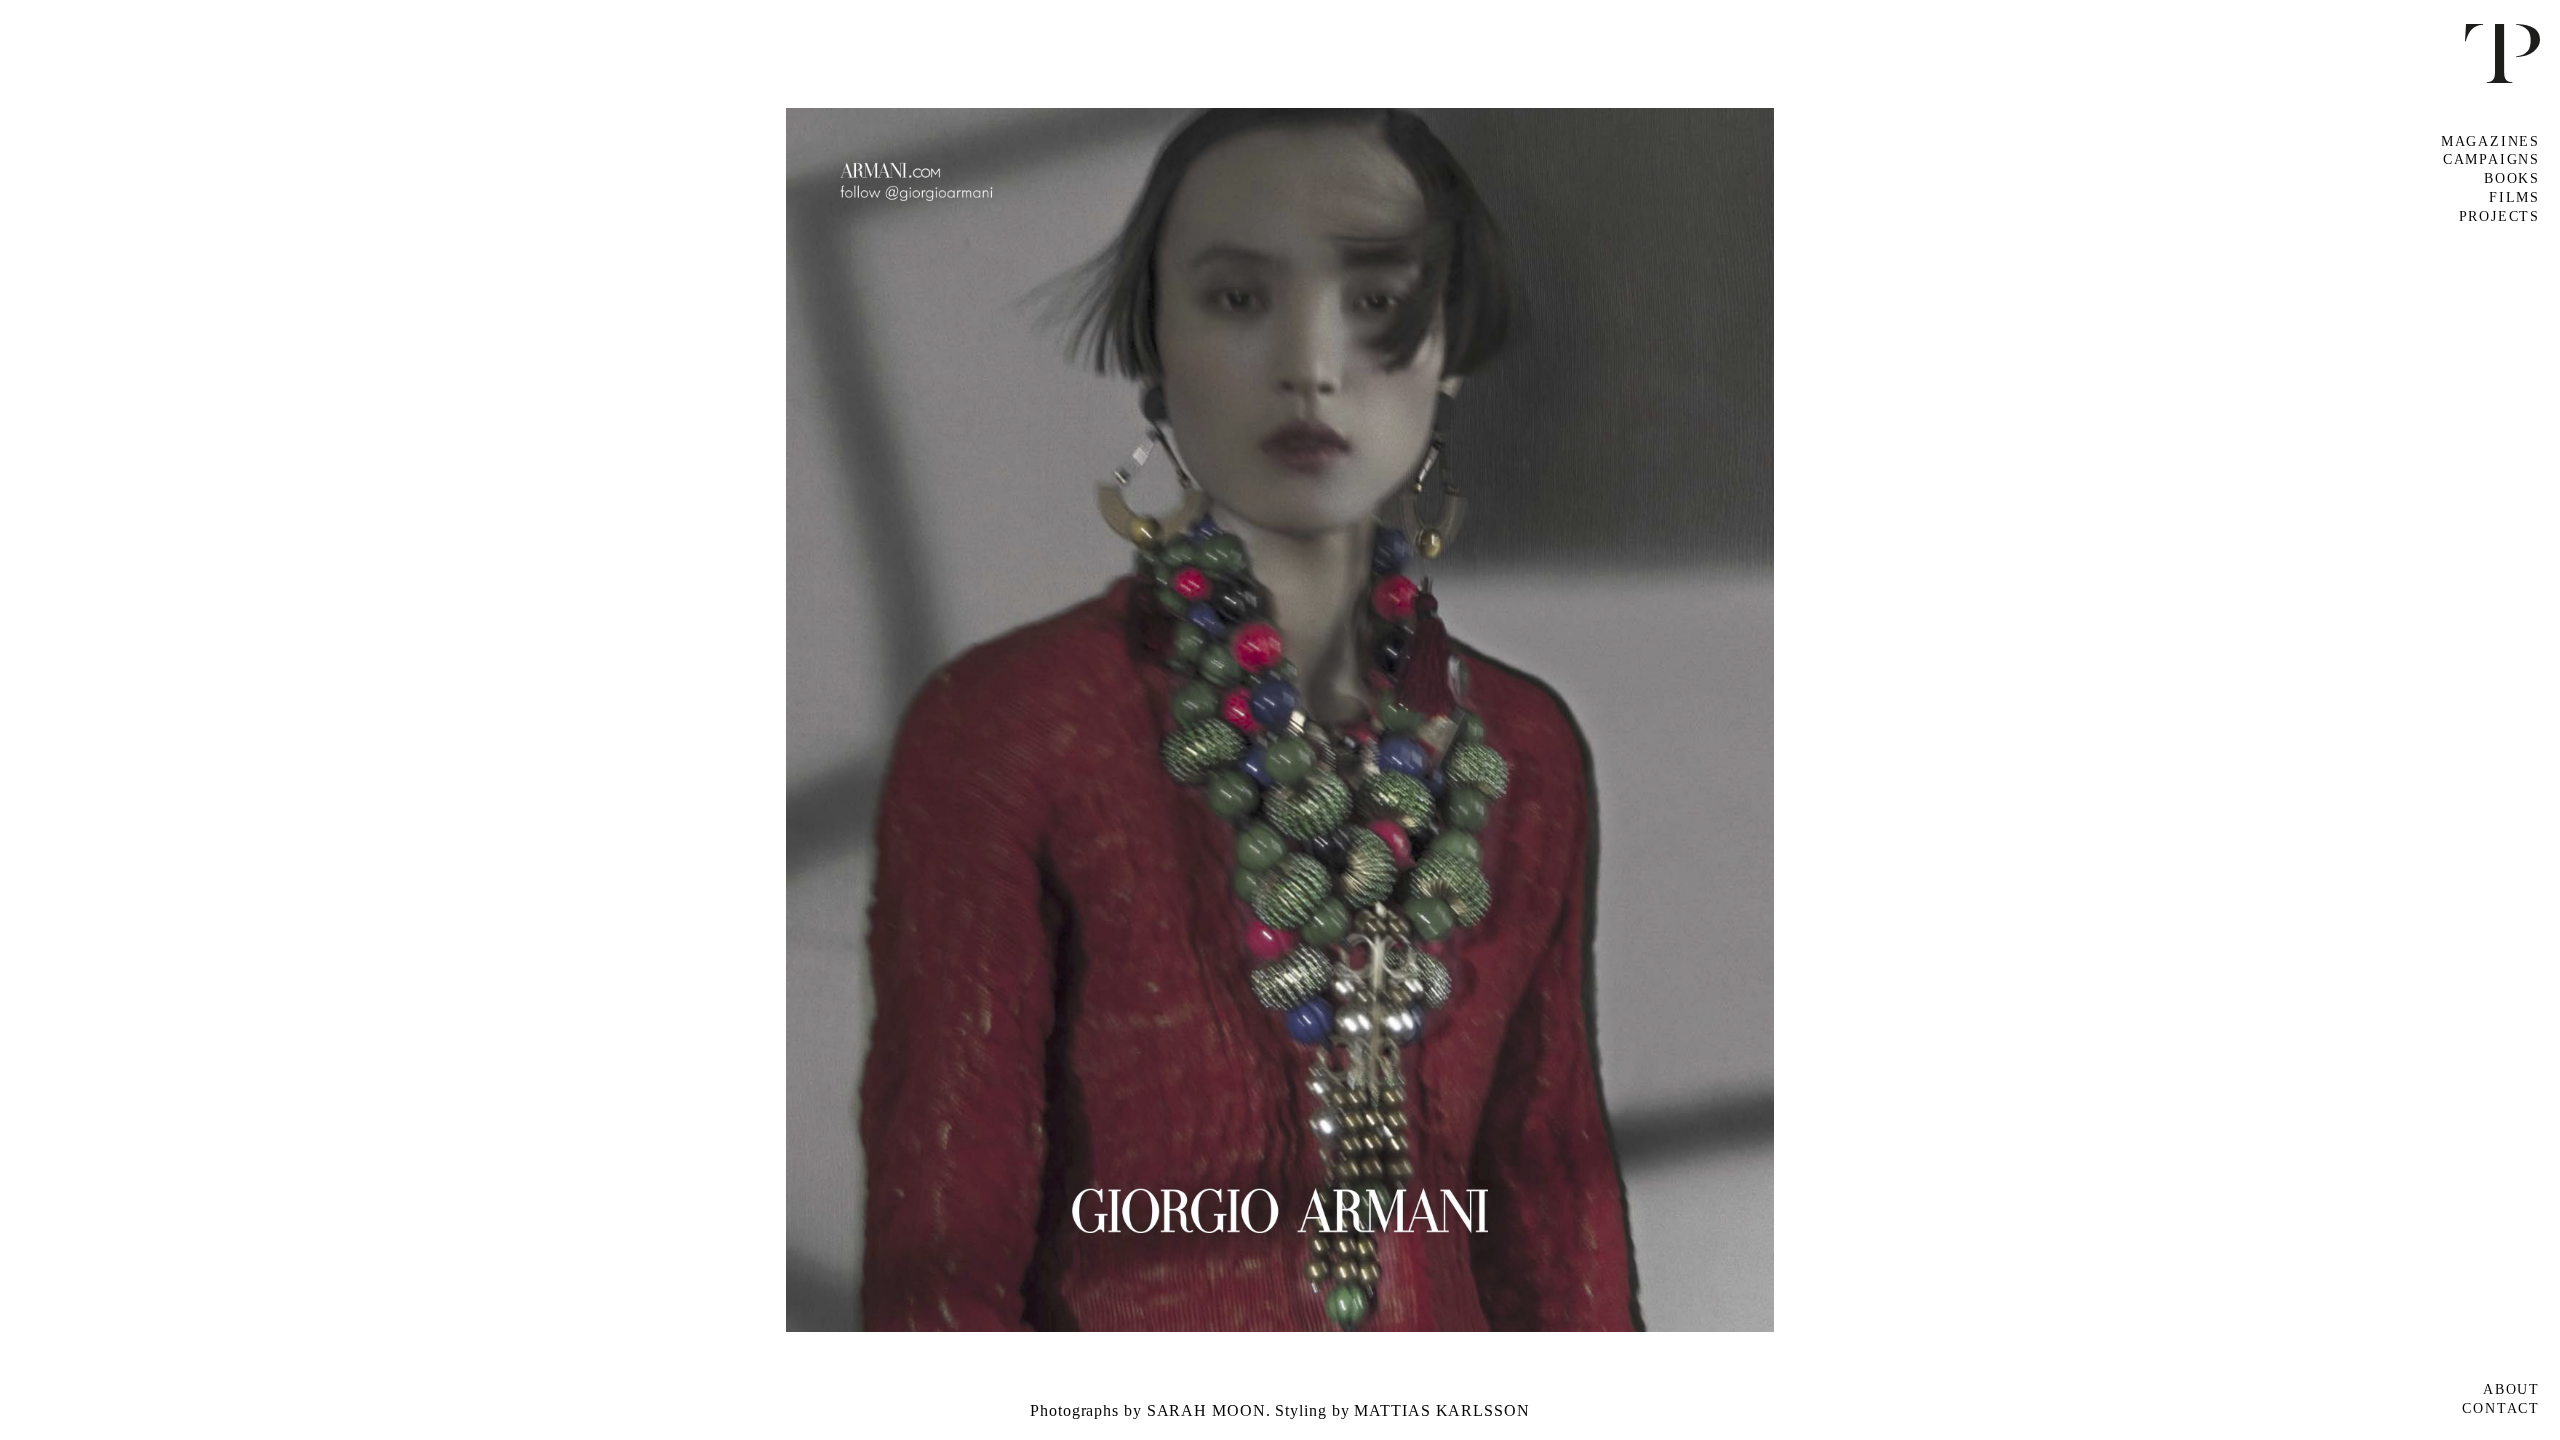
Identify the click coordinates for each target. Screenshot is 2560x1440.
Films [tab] (2514, 197)
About (2511, 1389)
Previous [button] (640, 719)
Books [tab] (2512, 178)
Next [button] (1920, 719)
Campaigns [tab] (2491, 159)
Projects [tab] (2499, 216)
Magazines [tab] (2490, 141)
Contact (2501, 1408)
